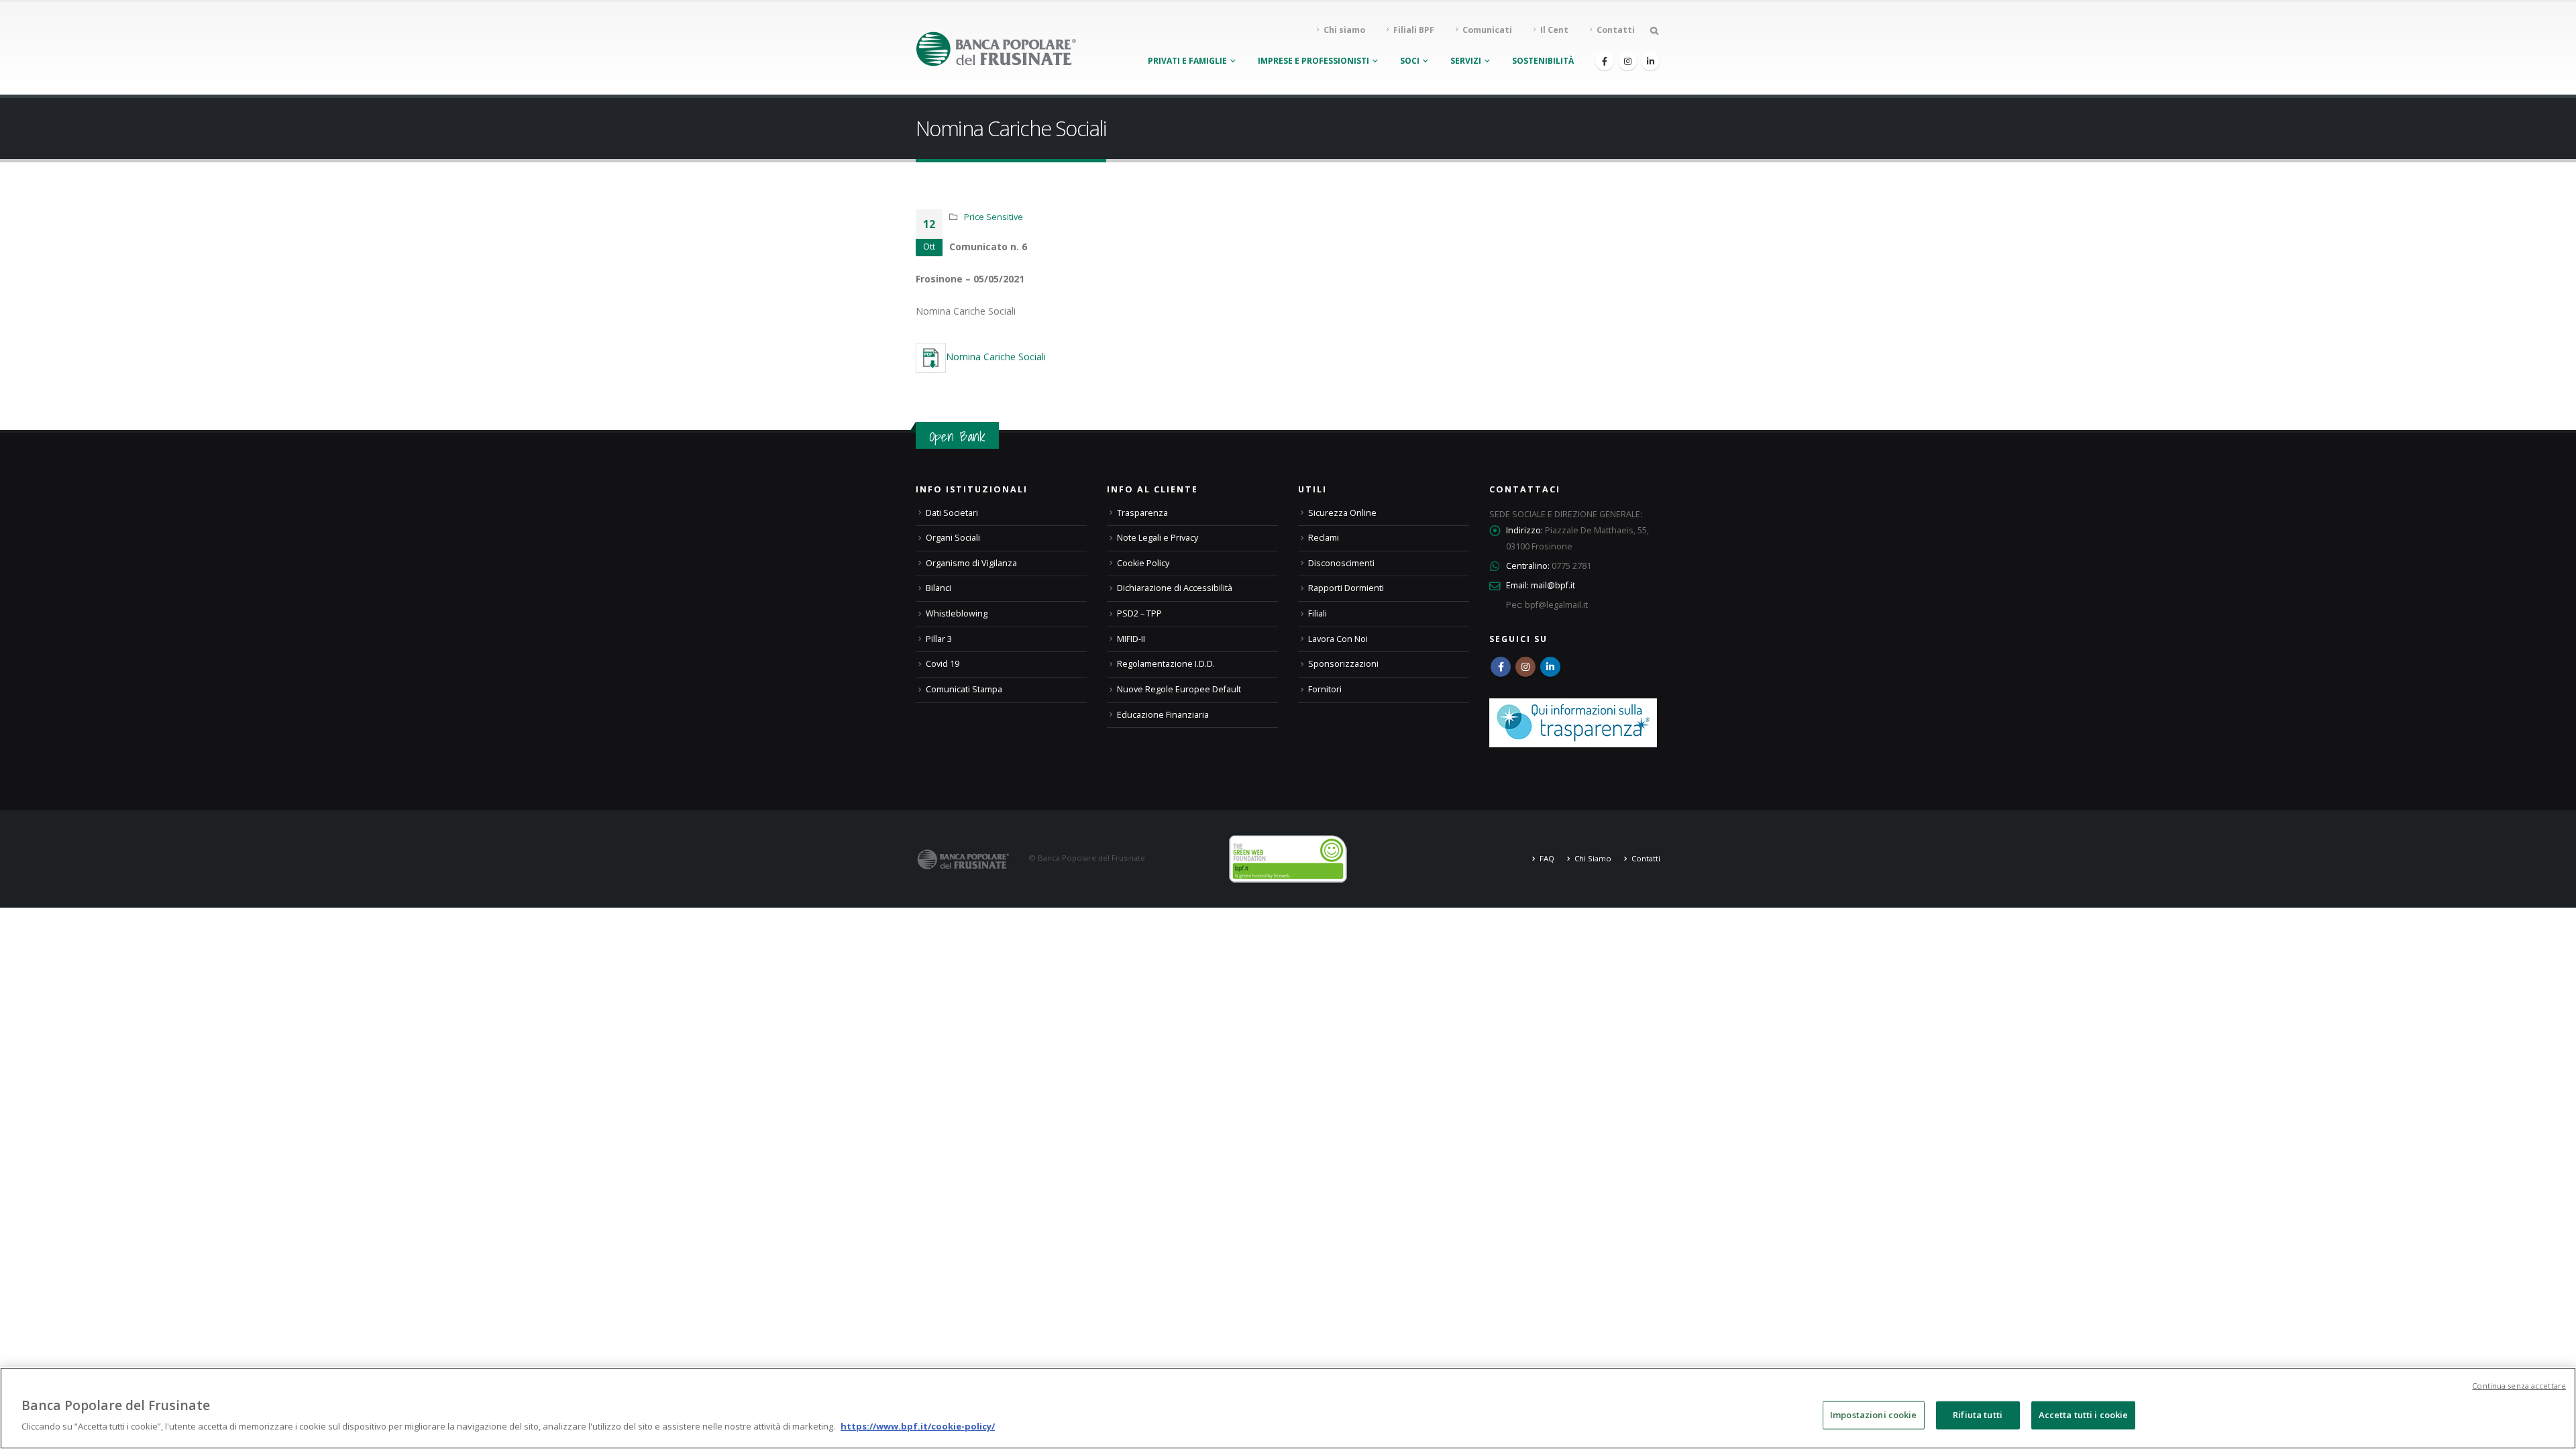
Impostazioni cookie (1873, 1415)
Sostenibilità (1543, 61)
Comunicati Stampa (964, 689)
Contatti (1646, 858)
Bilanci (938, 588)
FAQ (1547, 858)
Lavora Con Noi (1338, 639)
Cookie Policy (1143, 563)
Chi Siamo (1593, 858)
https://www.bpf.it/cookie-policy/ (918, 1426)
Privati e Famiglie (1187, 61)
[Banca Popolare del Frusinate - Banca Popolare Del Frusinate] (996, 49)
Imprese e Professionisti (1313, 61)
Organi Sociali (953, 538)
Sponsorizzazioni (1343, 664)
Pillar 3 (939, 639)
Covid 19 (943, 664)
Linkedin (1550, 667)
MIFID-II (1131, 639)
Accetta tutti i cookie (2084, 1415)
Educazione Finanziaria (1163, 715)
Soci (1410, 61)
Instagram (1525, 667)
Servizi (1466, 61)
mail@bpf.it (1553, 585)
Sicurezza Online (1342, 513)
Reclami (1324, 538)
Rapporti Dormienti (1346, 588)
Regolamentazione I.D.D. (1166, 664)
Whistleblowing (957, 613)
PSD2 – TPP (1139, 613)
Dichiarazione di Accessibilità (1175, 588)
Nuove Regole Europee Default (1179, 689)
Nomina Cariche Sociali (996, 357)
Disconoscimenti (1341, 563)
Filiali (1318, 613)
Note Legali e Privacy (1158, 538)
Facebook (1501, 667)
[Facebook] (1605, 61)
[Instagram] (1627, 61)
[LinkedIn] (1650, 61)
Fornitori (1325, 689)
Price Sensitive (994, 217)
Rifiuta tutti (1978, 1415)
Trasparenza (1142, 513)
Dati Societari (952, 513)
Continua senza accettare (2519, 1386)
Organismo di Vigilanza (971, 563)
